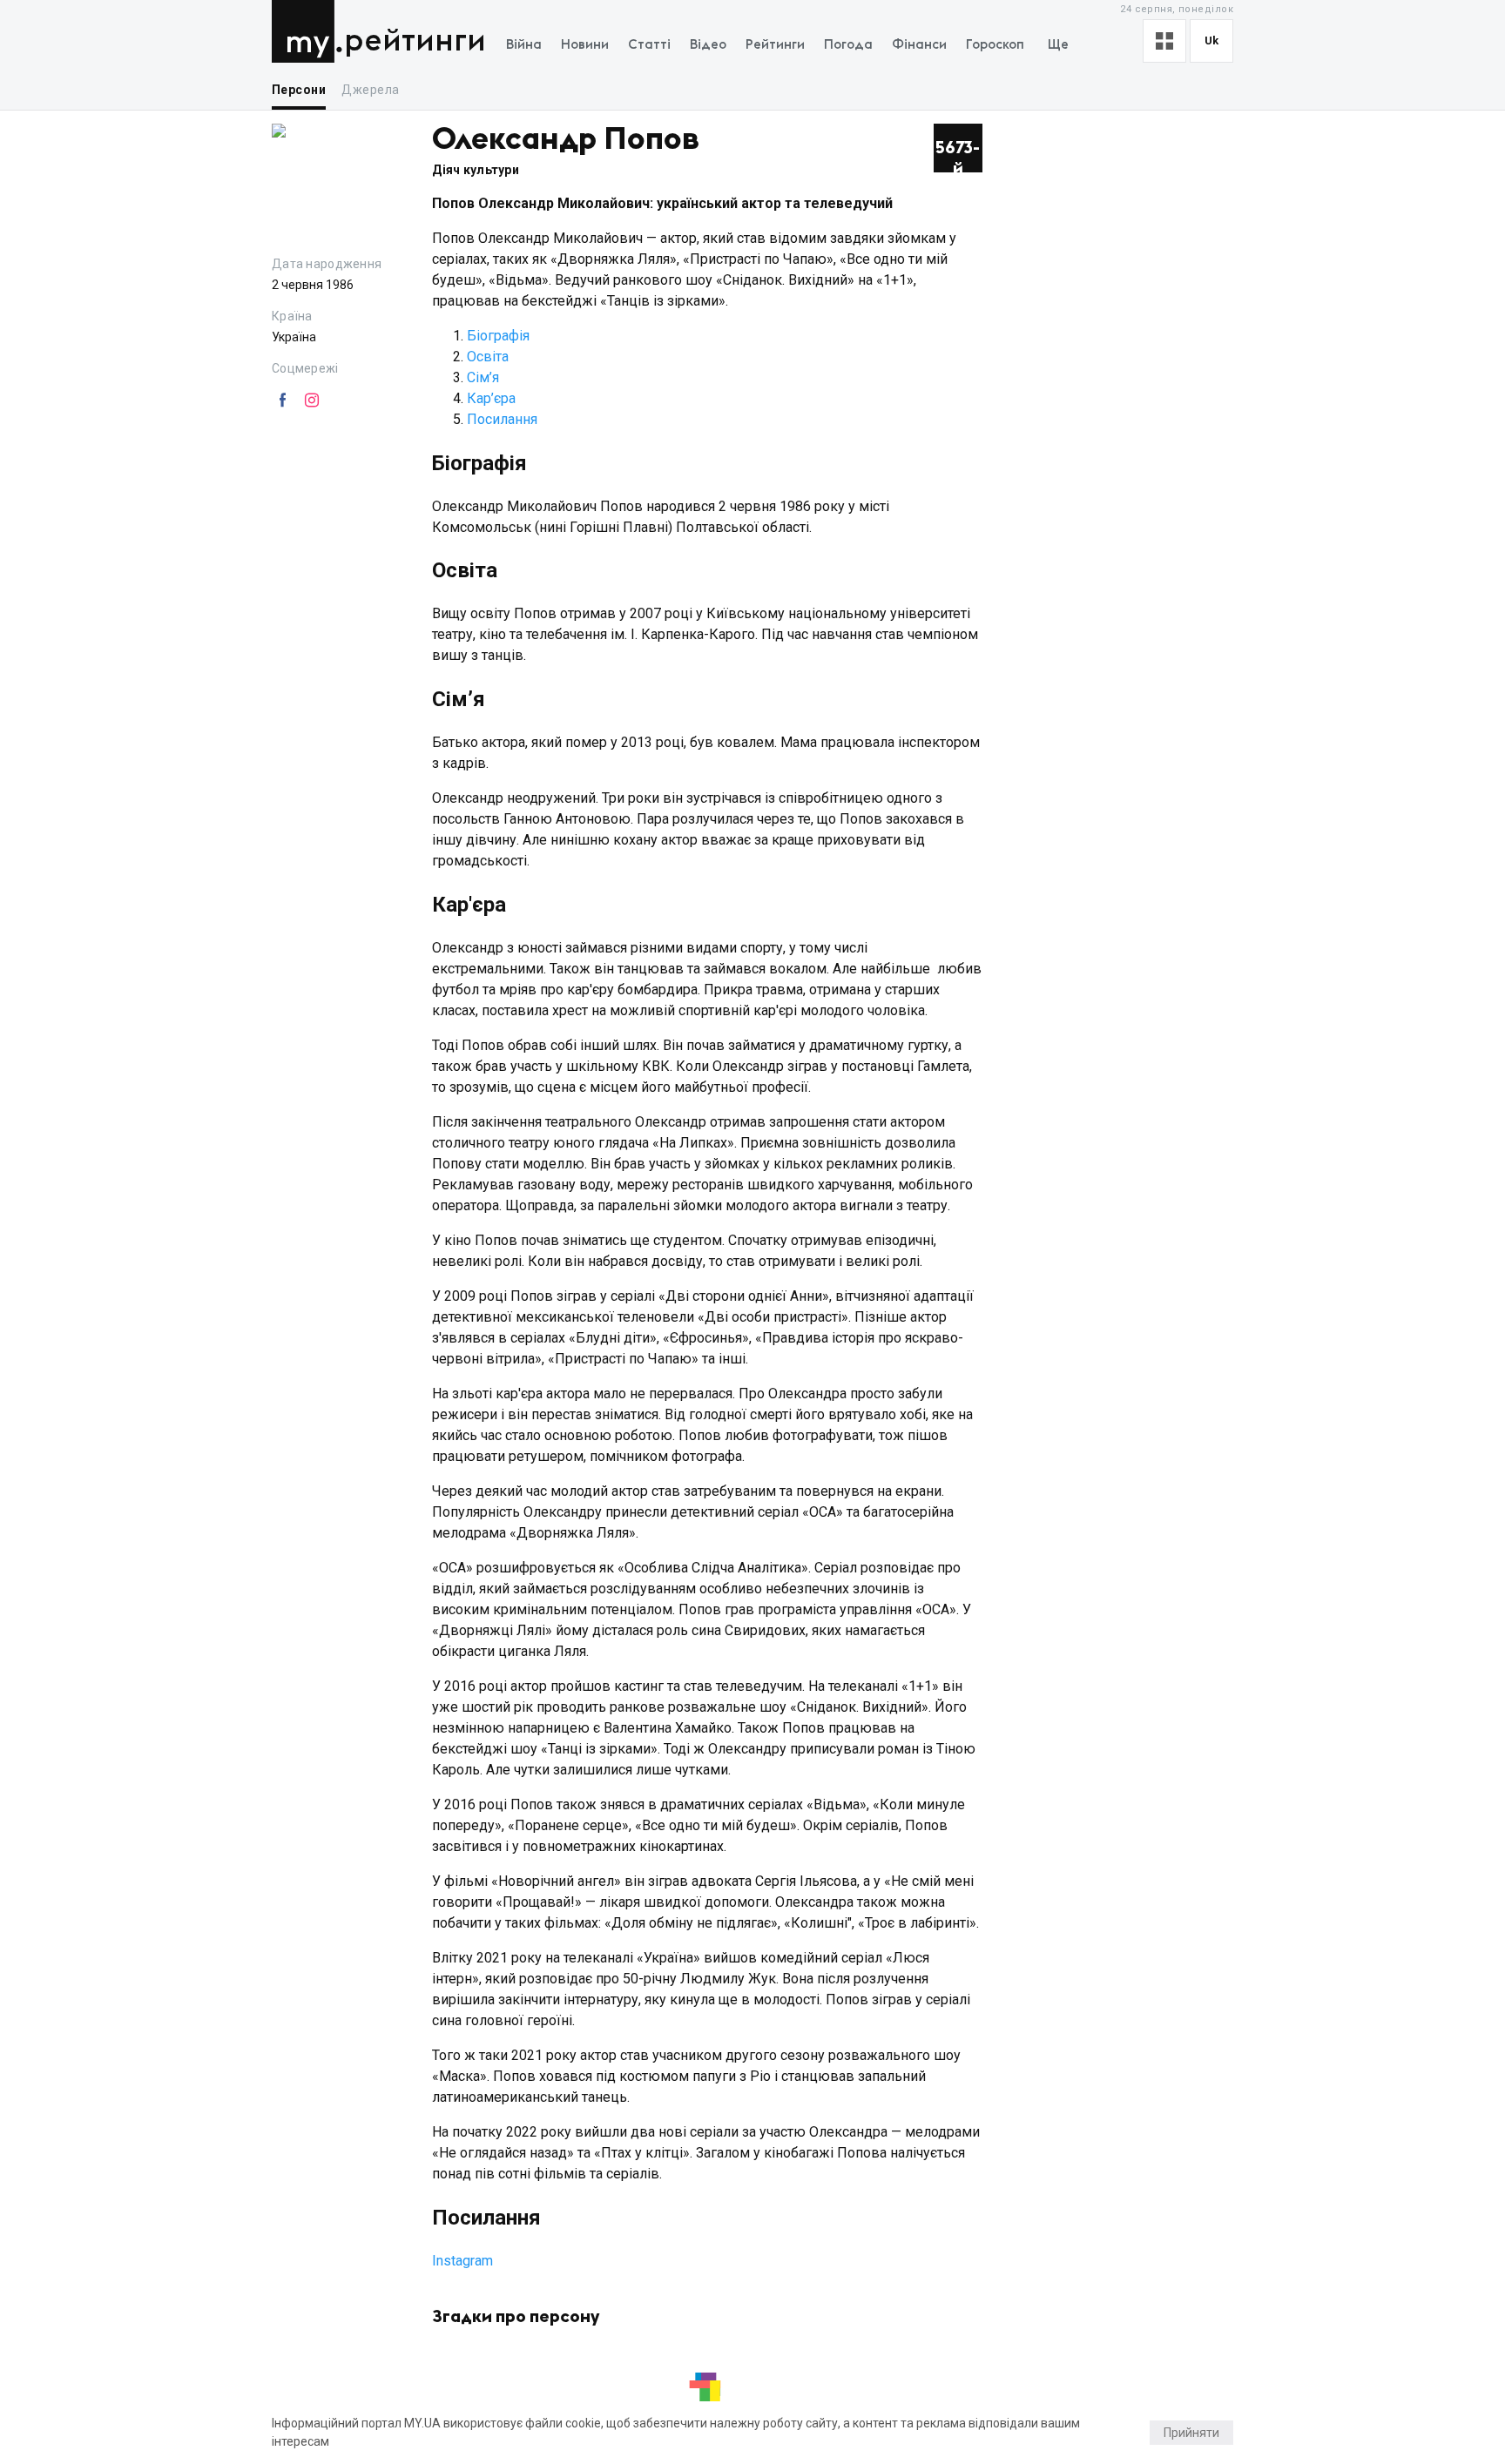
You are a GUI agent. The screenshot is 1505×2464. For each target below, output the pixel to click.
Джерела (370, 90)
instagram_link (312, 401)
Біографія (498, 336)
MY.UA (307, 31)
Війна (524, 45)
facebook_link (282, 401)
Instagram (462, 2261)
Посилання (502, 419)
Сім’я (483, 377)
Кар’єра (491, 398)
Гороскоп (995, 45)
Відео (708, 45)
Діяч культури (476, 170)
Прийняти (1191, 2433)
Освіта (488, 357)
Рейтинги (415, 41)
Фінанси (919, 45)
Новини (585, 45)
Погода (848, 45)
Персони (299, 90)
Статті (649, 45)
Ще (1058, 45)
